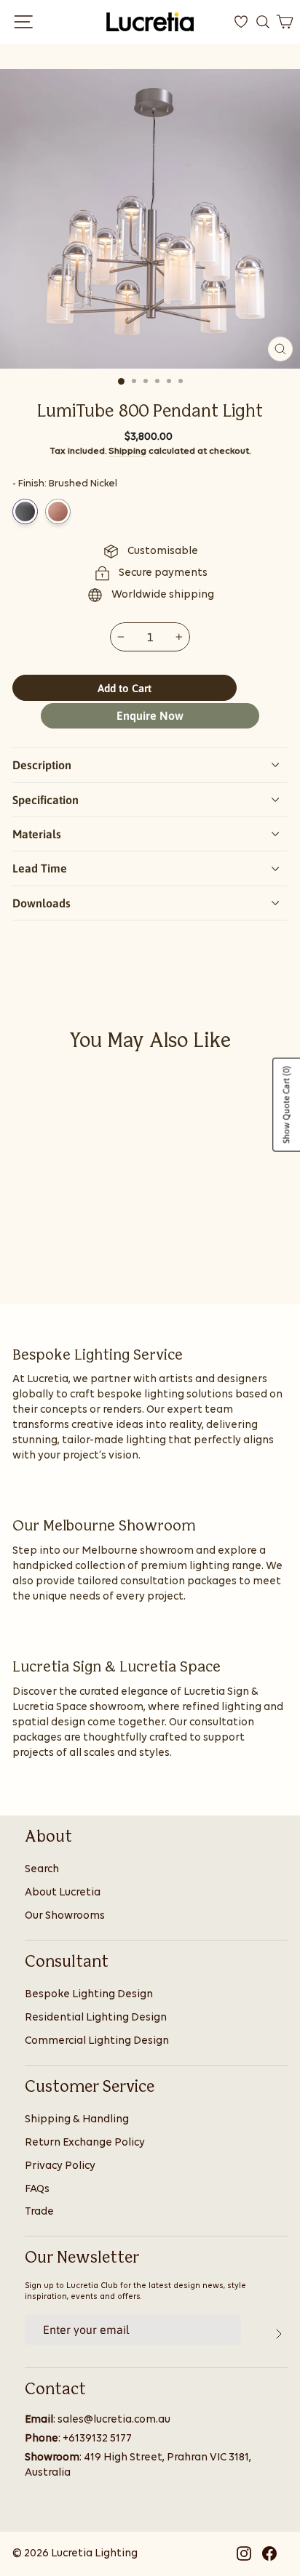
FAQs (37, 2190)
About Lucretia (63, 1893)
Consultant (67, 1962)
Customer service (90, 2087)
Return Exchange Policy (85, 2143)
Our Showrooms (65, 1916)
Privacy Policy (60, 2166)
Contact (55, 2390)
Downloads (42, 903)
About (48, 1837)
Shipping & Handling (77, 2120)
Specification (46, 800)
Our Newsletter (82, 2258)
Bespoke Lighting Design (89, 1995)
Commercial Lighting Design (97, 2041)
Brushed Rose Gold (58, 511)
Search (42, 1870)
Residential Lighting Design (96, 2018)
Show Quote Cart (286, 1105)
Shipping (127, 451)
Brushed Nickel (25, 511)
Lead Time (40, 868)
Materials (37, 834)
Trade (39, 2212)
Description (42, 765)
